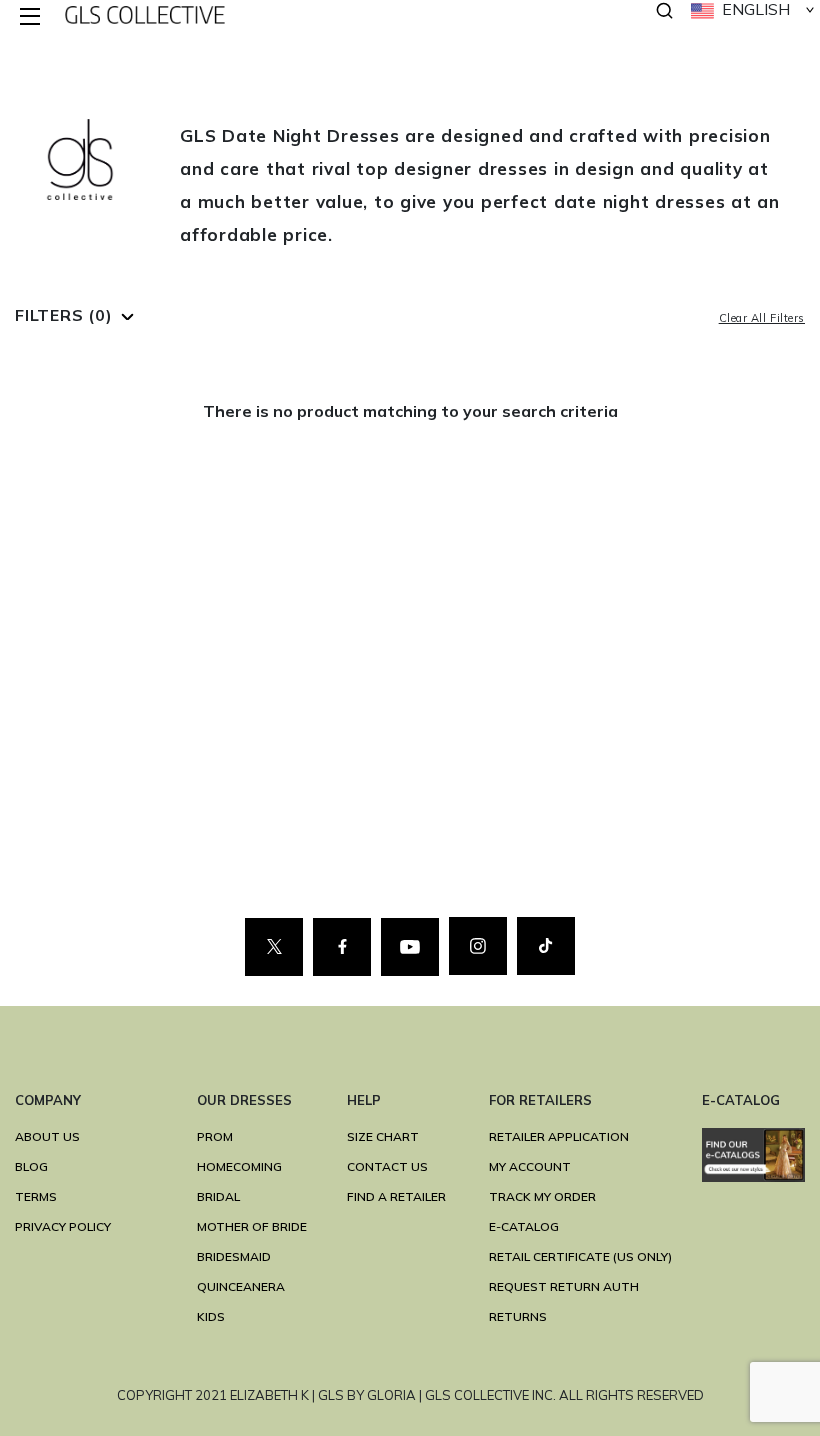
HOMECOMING (239, 1166)
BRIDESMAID (234, 1256)
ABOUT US (47, 1136)
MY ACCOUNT (530, 1166)
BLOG (31, 1166)
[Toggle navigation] (31, 17)
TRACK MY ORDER (542, 1196)
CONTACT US (387, 1166)
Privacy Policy (63, 1226)
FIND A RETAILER (396, 1196)
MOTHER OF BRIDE (252, 1226)
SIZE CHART (383, 1136)
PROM (215, 1136)
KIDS (211, 1316)
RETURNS (518, 1316)
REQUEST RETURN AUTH (564, 1286)
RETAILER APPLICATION (559, 1136)
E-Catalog (524, 1226)
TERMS (36, 1196)
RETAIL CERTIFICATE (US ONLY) (580, 1256)
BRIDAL (218, 1196)
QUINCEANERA (241, 1286)
